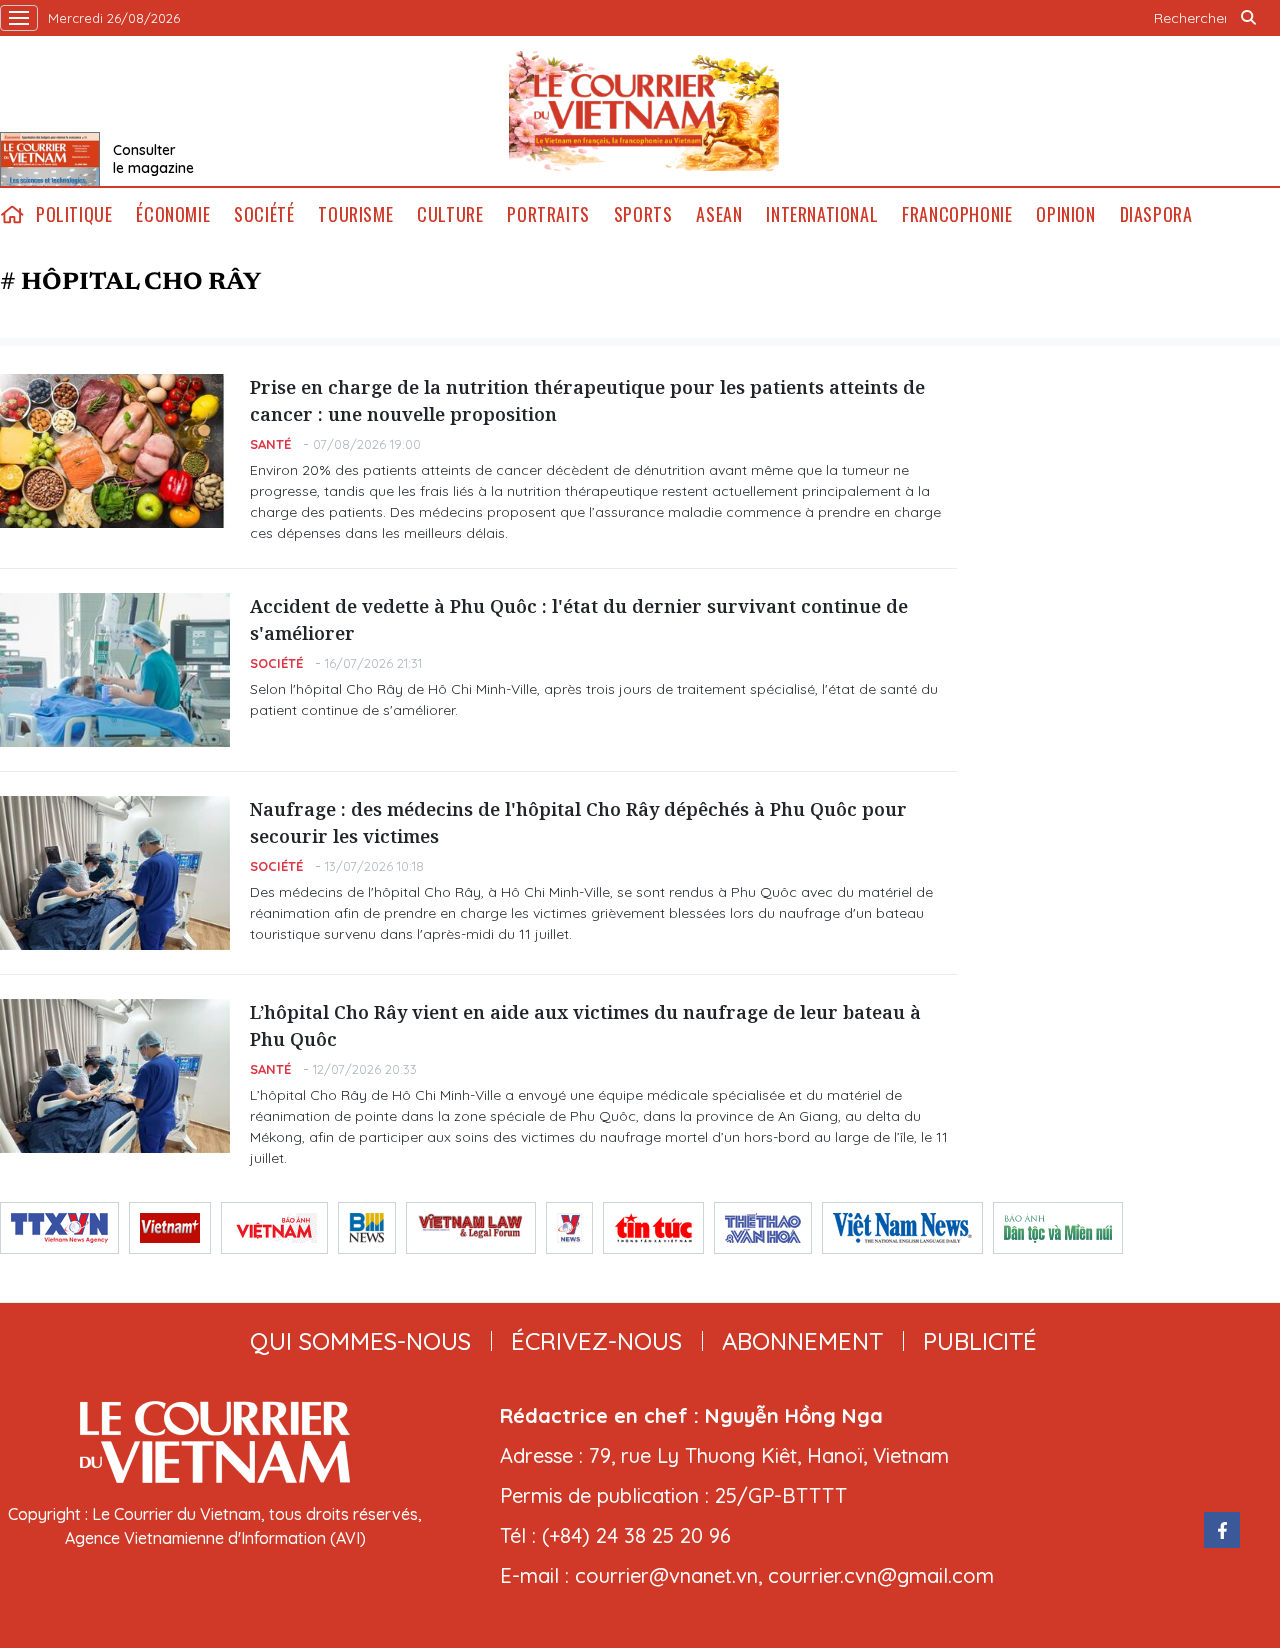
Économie (173, 214)
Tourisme (355, 214)
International (822, 214)
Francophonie (957, 214)
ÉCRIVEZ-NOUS (596, 1341)
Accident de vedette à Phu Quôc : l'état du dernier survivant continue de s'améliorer (579, 619)
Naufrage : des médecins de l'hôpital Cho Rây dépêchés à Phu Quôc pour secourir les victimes (578, 822)
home (12, 214)
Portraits (548, 214)
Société (264, 214)
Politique (74, 214)
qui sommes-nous (360, 1341)
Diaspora (1156, 214)
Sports (643, 214)
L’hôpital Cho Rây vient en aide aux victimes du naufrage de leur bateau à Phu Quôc (585, 1025)
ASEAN (719, 214)
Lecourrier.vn (644, 111)
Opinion (1065, 214)
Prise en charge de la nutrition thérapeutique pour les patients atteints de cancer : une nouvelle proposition (587, 400)
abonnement (802, 1341)
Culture (450, 214)
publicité (980, 1341)
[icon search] (1248, 18)
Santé (270, 444)
